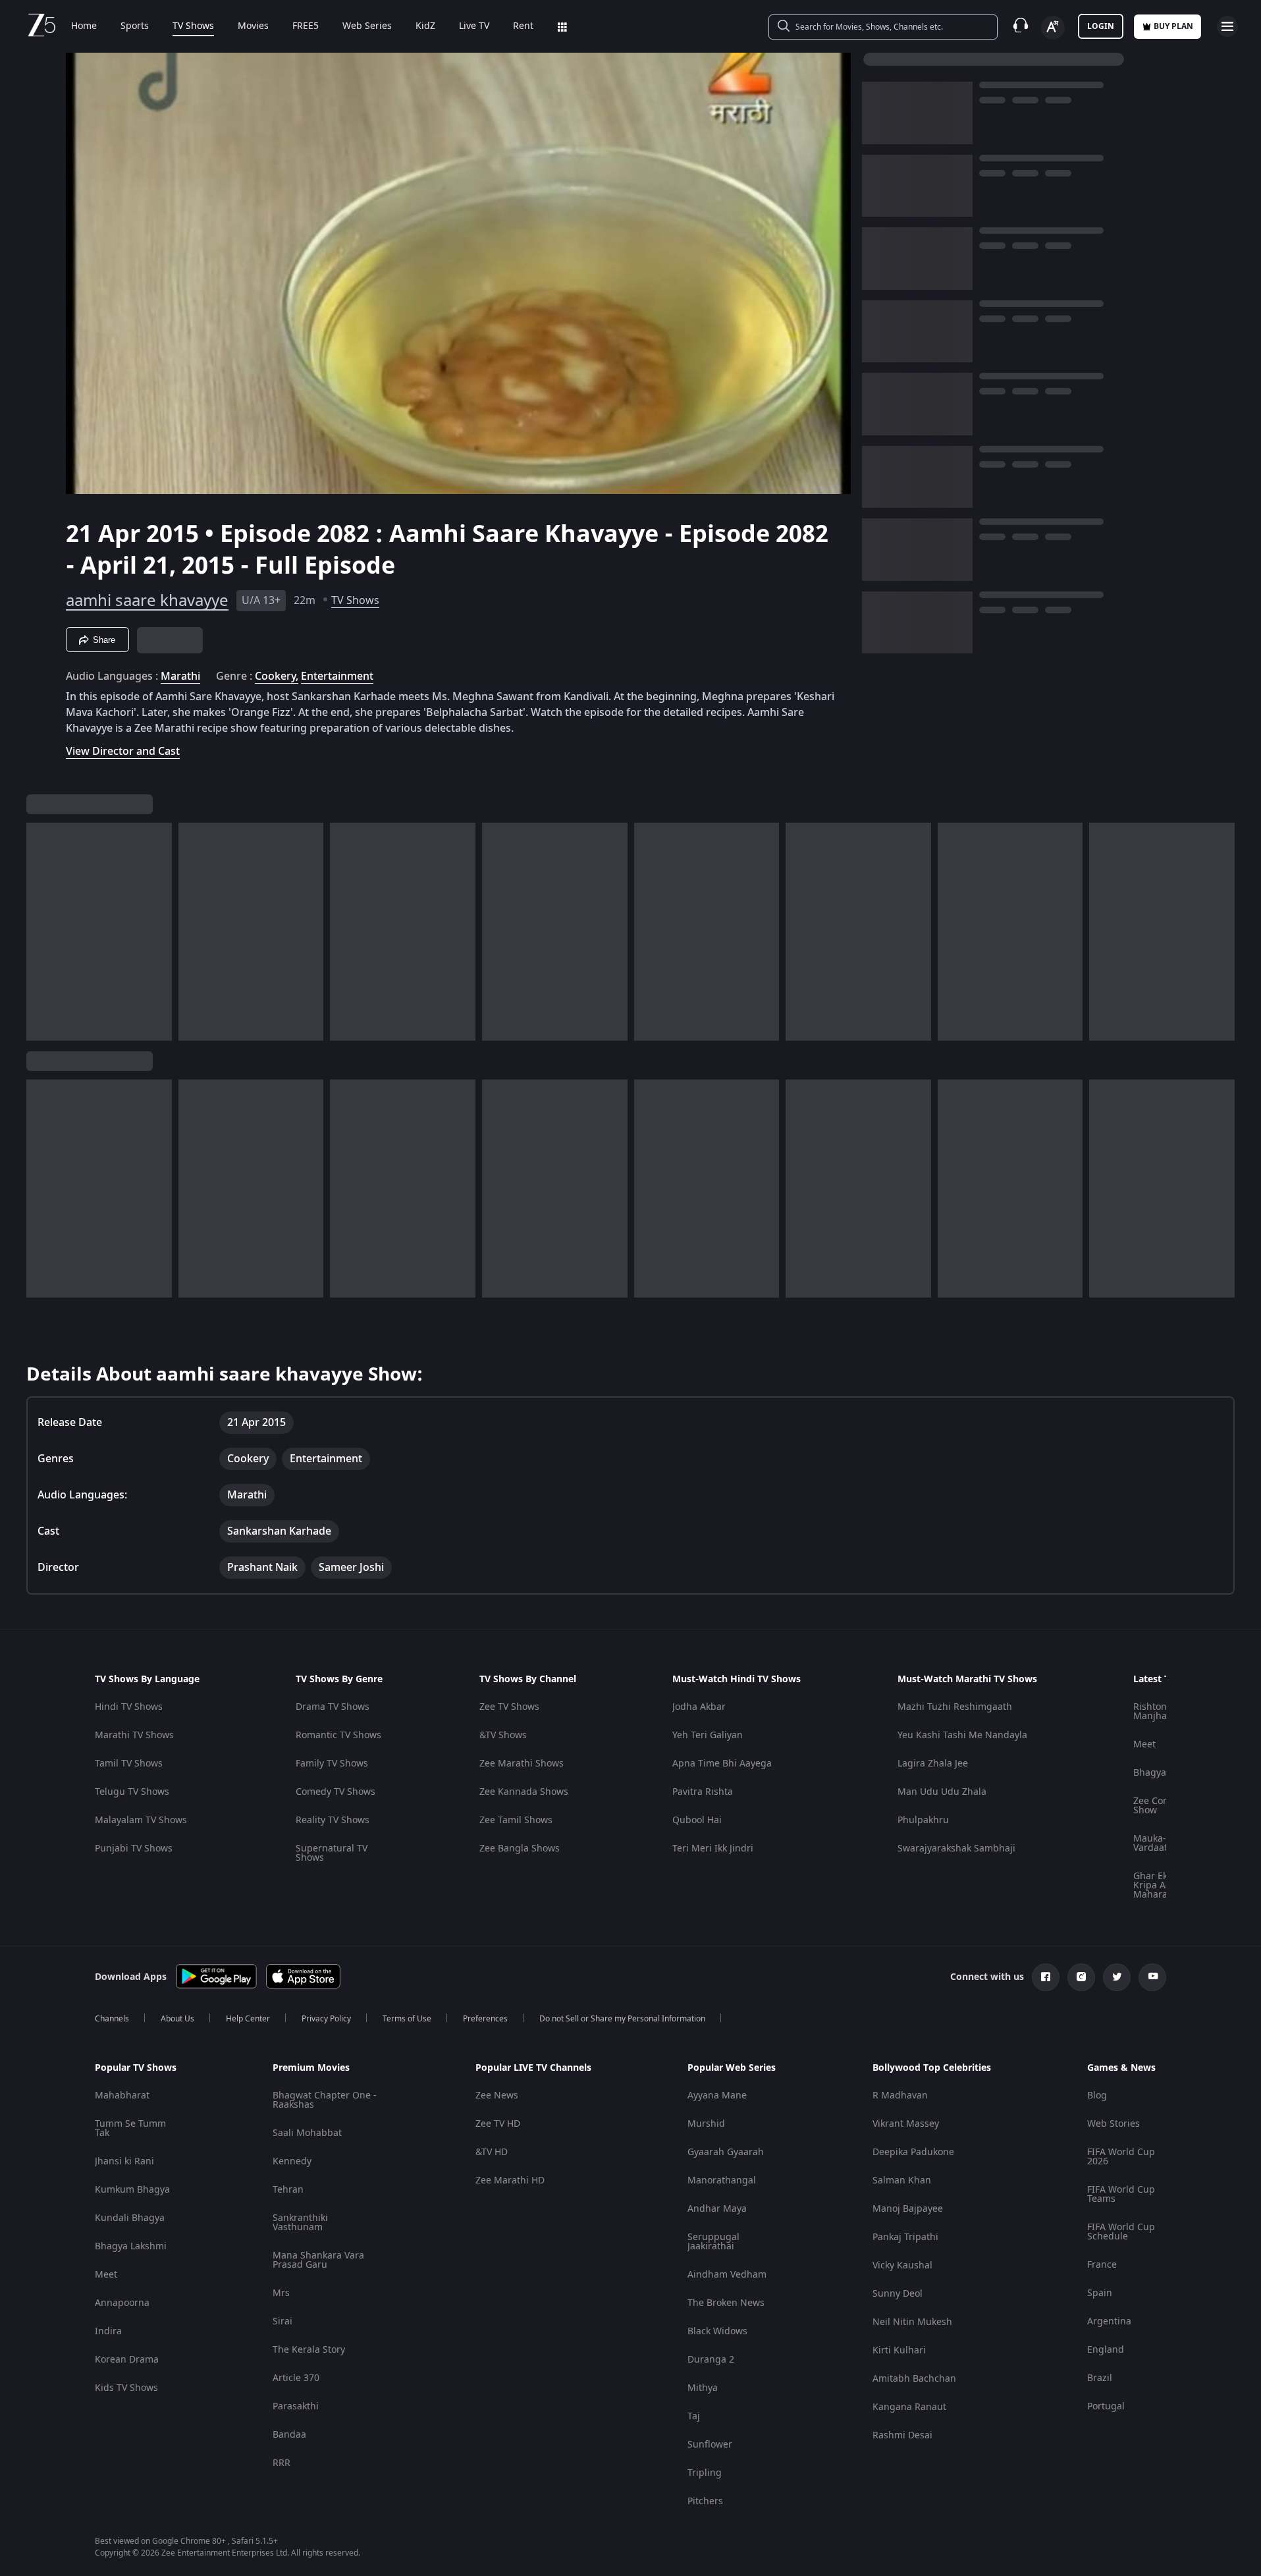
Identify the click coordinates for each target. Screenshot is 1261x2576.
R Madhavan (900, 2096)
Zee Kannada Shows (524, 1792)
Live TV (474, 26)
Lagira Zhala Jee (933, 1764)
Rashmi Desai (902, 2435)
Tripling (705, 2473)
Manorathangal (722, 2180)
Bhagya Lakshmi (131, 2246)
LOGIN (1101, 26)
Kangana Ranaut (909, 2407)
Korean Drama (127, 2360)
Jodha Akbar (699, 1707)
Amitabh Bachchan (914, 2379)
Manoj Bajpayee (908, 2209)
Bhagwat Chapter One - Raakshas (325, 2100)
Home (84, 26)
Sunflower (710, 2445)
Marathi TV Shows (134, 1735)
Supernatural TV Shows (332, 1853)
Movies (253, 26)
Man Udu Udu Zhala (942, 1792)
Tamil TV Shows (129, 1764)
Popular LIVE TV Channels (533, 2068)
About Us (177, 2019)
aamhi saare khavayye (147, 601)
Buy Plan (1173, 26)
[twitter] (1117, 1977)
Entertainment (337, 676)
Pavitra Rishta (703, 1792)
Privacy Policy (326, 2019)
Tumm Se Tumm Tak (130, 2128)
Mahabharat (122, 2096)
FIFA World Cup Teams (1121, 2194)
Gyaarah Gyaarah (726, 2152)
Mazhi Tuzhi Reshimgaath (955, 1707)
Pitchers (705, 2501)
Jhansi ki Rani (124, 2161)
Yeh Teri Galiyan (708, 1735)
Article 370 (296, 2378)
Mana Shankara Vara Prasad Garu (318, 2260)
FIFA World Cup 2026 (1121, 2157)
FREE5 (306, 26)
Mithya (703, 2388)
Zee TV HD (498, 2124)
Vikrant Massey (906, 2124)
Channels (112, 2019)
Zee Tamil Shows (516, 1820)
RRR (282, 2463)
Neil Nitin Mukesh (912, 2322)
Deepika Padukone (913, 2152)
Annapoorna (122, 2303)
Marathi (180, 676)
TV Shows (193, 26)
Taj (694, 2416)
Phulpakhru (923, 1820)
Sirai (282, 2321)
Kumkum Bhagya (132, 2190)
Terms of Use (407, 2019)
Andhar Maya (717, 2209)
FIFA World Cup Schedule (1121, 2232)
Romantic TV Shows (338, 1735)
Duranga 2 (711, 2360)
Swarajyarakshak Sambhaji (956, 1849)
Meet (1144, 1744)
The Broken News (726, 2303)
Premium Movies (311, 2068)
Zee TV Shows (509, 1707)
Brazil (1100, 2378)
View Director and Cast (123, 751)
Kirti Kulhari (899, 2350)
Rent (523, 26)
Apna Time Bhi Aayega (722, 1764)
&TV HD (492, 2152)
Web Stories (1113, 2124)
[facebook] (1046, 1977)
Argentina (1109, 2321)
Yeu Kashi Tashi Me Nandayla (962, 1735)
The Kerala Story (309, 2350)
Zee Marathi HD (510, 2180)
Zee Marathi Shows (522, 1764)
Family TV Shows (332, 1764)
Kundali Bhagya (130, 2218)
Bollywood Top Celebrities (932, 2068)
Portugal (1106, 2406)
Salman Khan (902, 2180)
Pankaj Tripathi (905, 2237)
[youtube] (1152, 1977)
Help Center (248, 2019)
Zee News (497, 2096)
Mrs (281, 2293)
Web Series (367, 26)
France (1102, 2265)
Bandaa (289, 2435)
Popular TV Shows (136, 2068)
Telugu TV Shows (132, 1792)
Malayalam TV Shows (141, 1820)
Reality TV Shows (333, 1820)
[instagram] (1081, 1977)
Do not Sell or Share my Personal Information (622, 2019)
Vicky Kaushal (902, 2265)
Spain (1100, 2293)
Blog (1097, 2096)
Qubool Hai (697, 1820)
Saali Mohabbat (307, 2133)
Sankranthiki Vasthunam (300, 2223)
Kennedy (292, 2161)
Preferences (485, 2019)
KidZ (425, 26)
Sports (135, 26)
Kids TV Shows (126, 2388)
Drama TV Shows (333, 1707)
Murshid (706, 2124)
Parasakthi (296, 2406)
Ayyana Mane (717, 2096)
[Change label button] (1053, 28)
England (1106, 2350)
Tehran (288, 2190)
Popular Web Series (732, 2068)
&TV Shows (503, 1735)
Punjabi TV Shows (134, 1849)
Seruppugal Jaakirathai (713, 2242)
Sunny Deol (898, 2294)
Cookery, (277, 676)
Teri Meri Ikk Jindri (713, 1849)
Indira (108, 2331)
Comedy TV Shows (335, 1792)
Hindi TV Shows (129, 1707)
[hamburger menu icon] (1227, 26)
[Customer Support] (1021, 26)
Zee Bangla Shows (520, 1849)
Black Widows (717, 2331)
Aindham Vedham (727, 2275)
